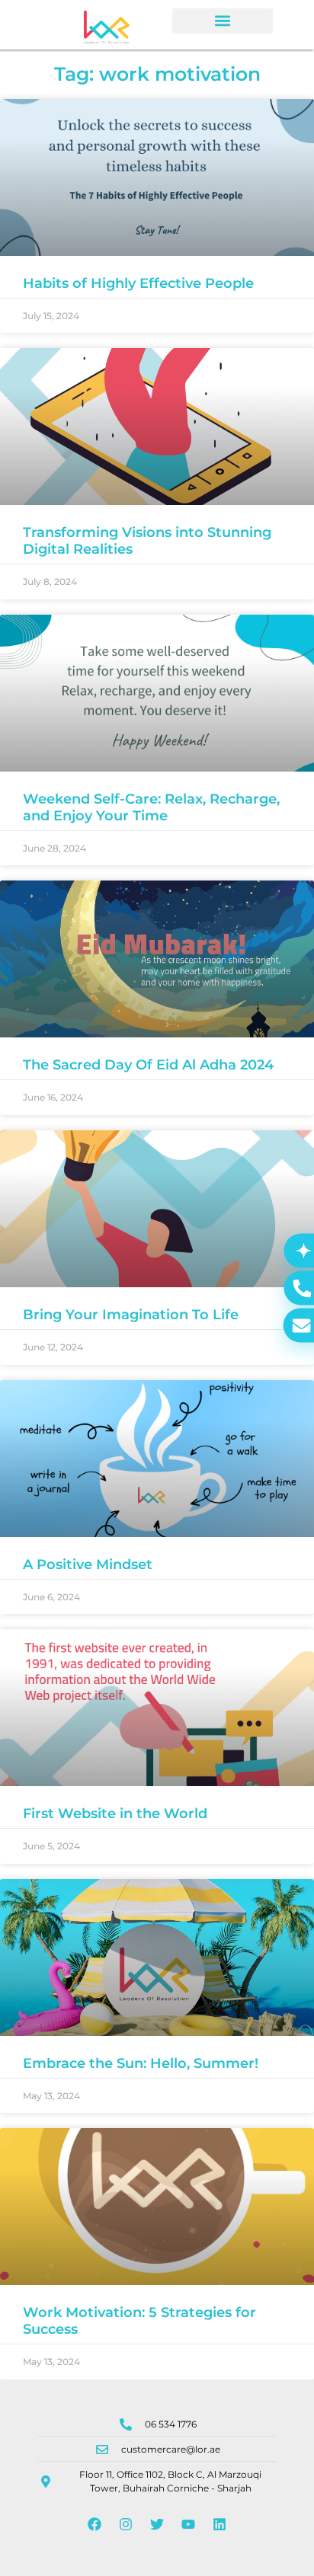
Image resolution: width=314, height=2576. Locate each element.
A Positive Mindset (88, 1564)
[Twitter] (157, 2524)
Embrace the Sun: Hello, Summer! (141, 2063)
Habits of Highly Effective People (138, 283)
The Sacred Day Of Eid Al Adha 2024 (148, 1065)
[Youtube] (188, 2524)
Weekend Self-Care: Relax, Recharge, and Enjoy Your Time (151, 807)
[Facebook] (95, 2524)
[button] (223, 21)
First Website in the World (115, 1814)
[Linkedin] (219, 2524)
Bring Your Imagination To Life (131, 1315)
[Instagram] (126, 2524)
